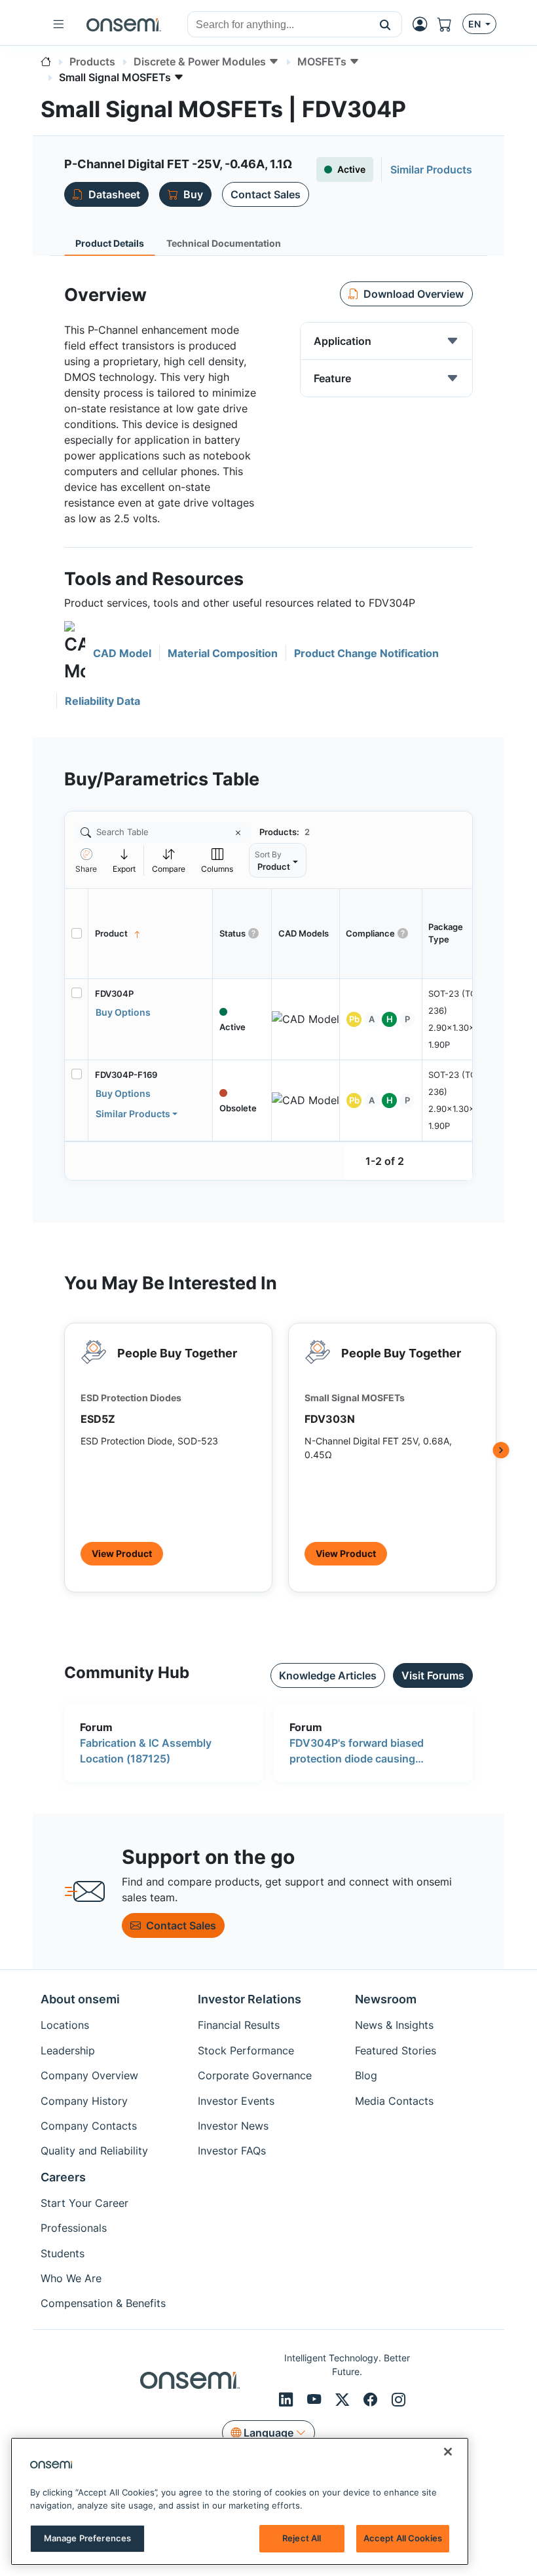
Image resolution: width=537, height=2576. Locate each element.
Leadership (68, 2050)
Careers (63, 2177)
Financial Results (239, 2025)
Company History (84, 2101)
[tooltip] (124, 860)
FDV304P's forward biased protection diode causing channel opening (357, 1751)
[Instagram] (398, 2399)
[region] (240, 2501)
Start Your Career (84, 2203)
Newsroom (386, 1999)
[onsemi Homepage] (124, 24)
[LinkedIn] (288, 2399)
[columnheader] (151, 933)
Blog (366, 2075)
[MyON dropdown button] (424, 24)
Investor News (233, 2126)
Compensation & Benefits (103, 2303)
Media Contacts (394, 2101)
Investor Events (236, 2101)
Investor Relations (250, 1999)
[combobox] (278, 25)
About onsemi (80, 1999)
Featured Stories (396, 2050)
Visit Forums (433, 1675)
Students (63, 2253)
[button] (385, 24)
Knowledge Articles (328, 1675)
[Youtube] (316, 2399)
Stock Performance (246, 2050)
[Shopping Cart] (450, 24)
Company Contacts (89, 2126)
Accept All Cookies (403, 2538)
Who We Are (71, 2278)
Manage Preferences (87, 2538)
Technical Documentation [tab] (224, 243)
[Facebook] (372, 2399)
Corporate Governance (255, 2075)
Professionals (74, 2228)
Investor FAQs (232, 2151)
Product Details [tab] (110, 243)
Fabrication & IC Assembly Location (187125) (146, 1751)
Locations (65, 2025)
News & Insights (394, 2025)
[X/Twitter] (344, 2399)
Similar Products (133, 1114)
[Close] (448, 2452)
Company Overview (89, 2075)
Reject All (302, 2538)
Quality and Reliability (94, 2151)
